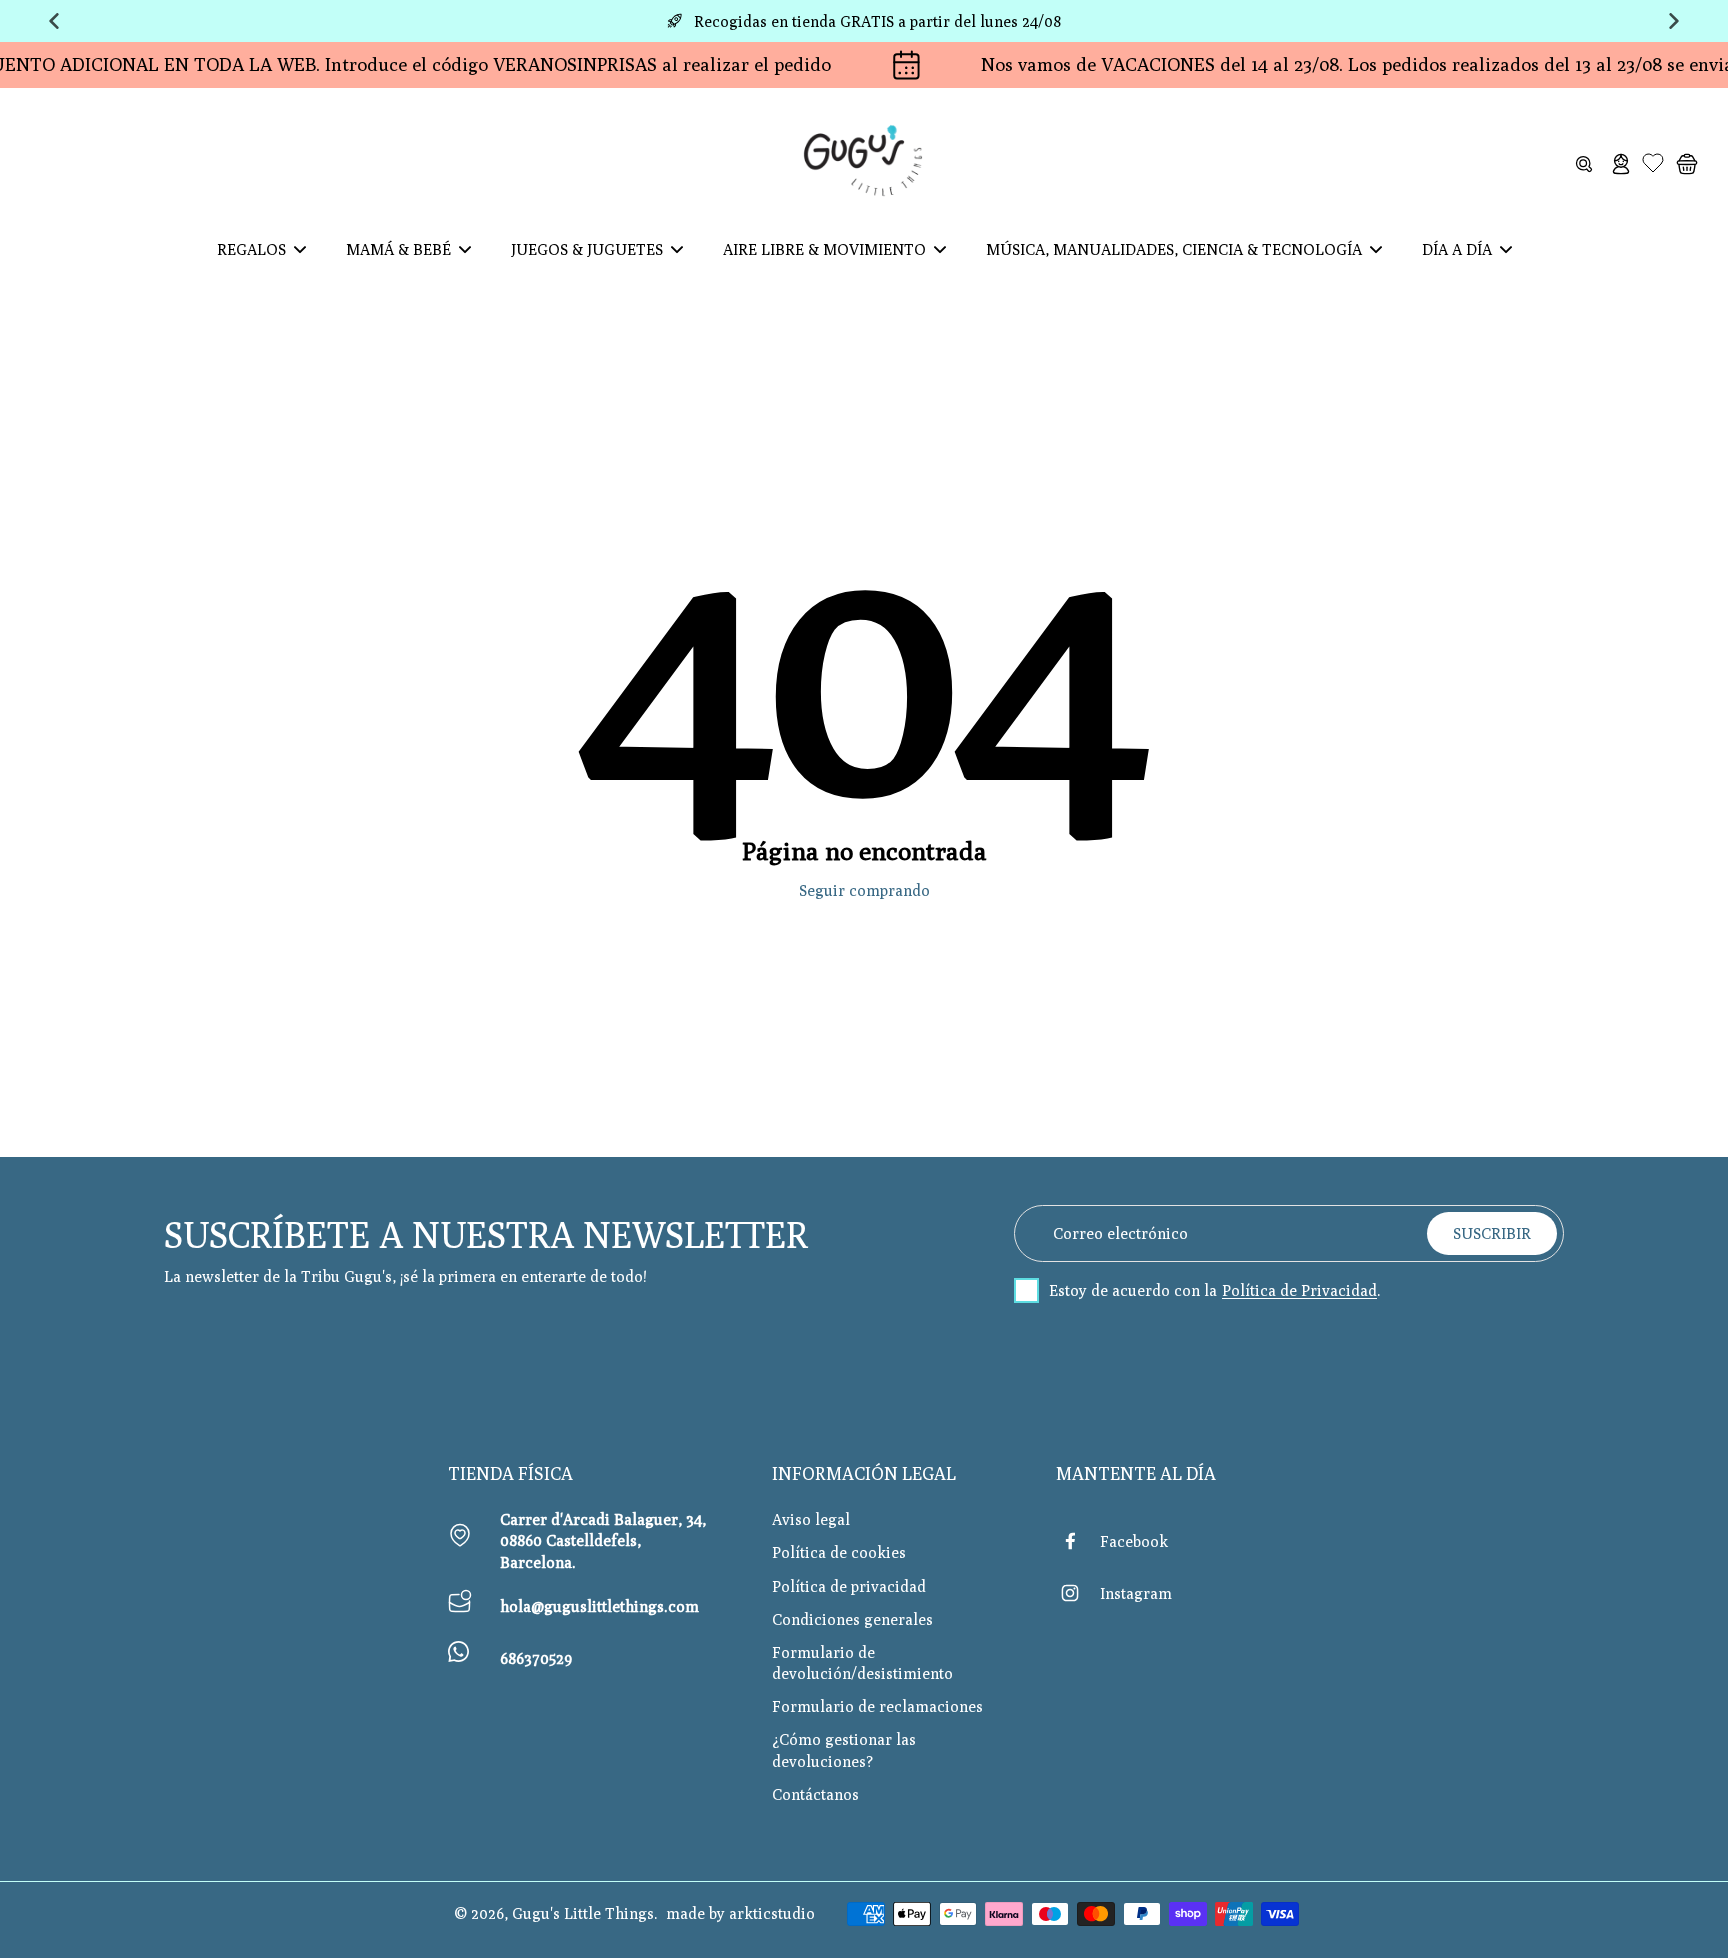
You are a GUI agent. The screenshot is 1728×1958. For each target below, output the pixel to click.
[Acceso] (1620, 163)
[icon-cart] (1686, 163)
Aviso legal (811, 1519)
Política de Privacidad (1299, 1290)
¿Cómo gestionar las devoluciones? (844, 1749)
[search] (1584, 163)
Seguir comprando (864, 890)
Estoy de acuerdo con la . (1215, 1290)
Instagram (1136, 1593)
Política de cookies (839, 1552)
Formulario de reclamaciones (877, 1706)
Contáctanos (815, 1794)
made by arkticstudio (740, 1913)
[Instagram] (1078, 1593)
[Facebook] (1078, 1541)
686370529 (536, 1658)
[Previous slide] (54, 21)
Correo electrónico (1120, 1233)
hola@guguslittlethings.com (599, 1606)
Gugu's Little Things (583, 1913)
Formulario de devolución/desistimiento (862, 1662)
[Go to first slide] (1674, 21)
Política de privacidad (849, 1586)
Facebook (1134, 1541)
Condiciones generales (852, 1619)
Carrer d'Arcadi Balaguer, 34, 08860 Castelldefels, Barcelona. (603, 1540)
